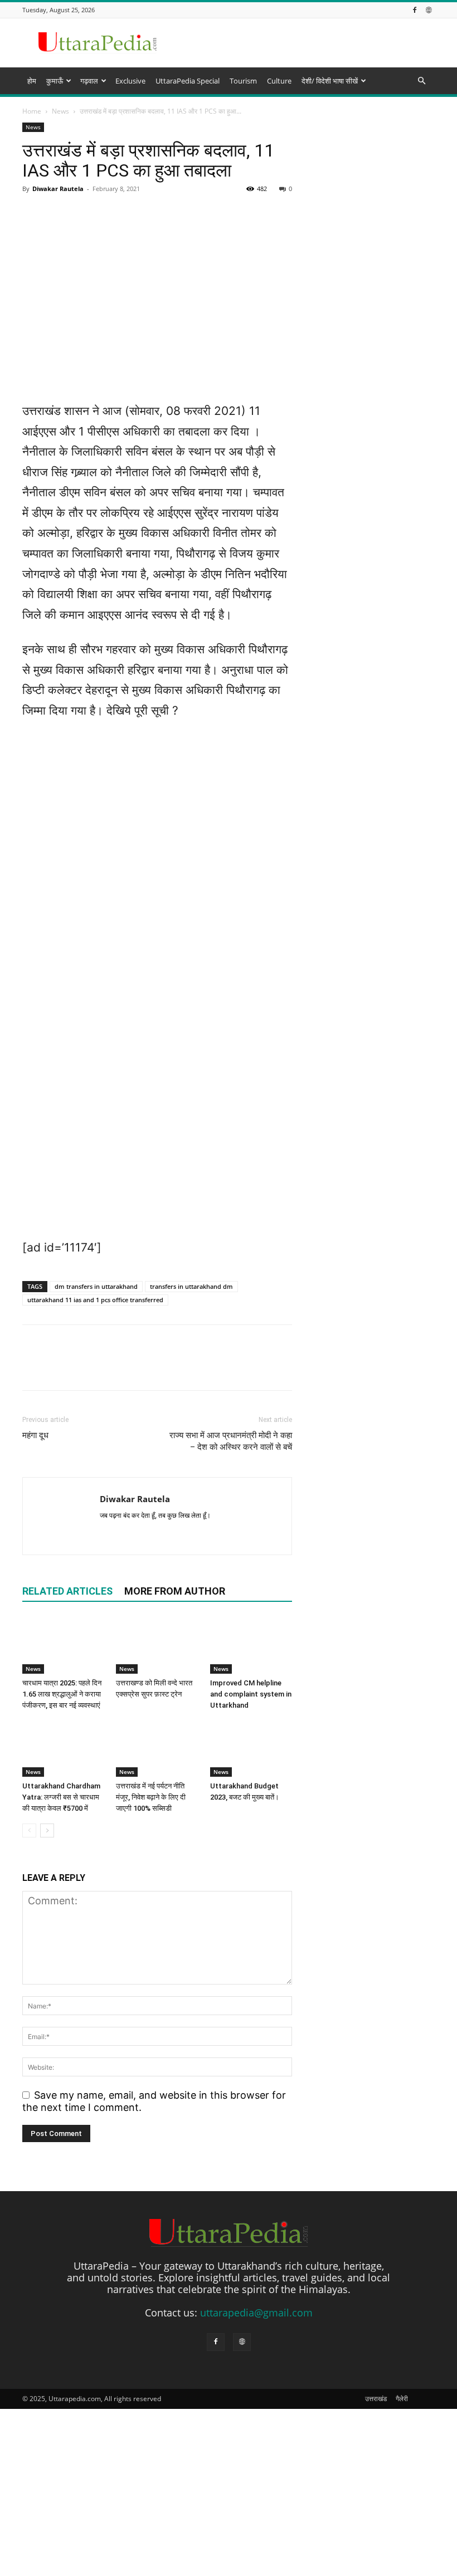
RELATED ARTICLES (67, 1591)
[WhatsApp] (110, 1367)
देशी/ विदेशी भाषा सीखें (330, 81)
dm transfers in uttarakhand (96, 1286)
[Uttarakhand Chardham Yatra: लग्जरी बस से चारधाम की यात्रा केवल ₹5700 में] (63, 1749)
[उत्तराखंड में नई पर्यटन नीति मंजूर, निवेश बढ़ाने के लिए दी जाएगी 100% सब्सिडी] (157, 1749)
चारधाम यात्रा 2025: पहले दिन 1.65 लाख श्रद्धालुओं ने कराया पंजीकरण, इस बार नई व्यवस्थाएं (62, 1694)
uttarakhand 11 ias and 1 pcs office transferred (95, 1300)
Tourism (243, 81)
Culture (279, 81)
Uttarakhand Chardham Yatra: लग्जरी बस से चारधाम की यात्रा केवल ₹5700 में (61, 1797)
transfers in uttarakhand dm (191, 1286)
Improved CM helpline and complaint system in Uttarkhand (251, 1694)
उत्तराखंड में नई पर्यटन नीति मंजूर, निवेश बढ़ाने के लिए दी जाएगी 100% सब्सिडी (151, 1797)
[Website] (429, 10)
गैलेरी (402, 2399)
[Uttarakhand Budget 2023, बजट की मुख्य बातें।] (251, 1749)
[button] (421, 80)
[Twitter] (59, 1367)
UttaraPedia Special (188, 81)
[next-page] (47, 1830)
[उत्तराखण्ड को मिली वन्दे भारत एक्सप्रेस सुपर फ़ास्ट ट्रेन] (157, 1645)
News (33, 1669)
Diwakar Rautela (135, 1499)
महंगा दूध (35, 1435)
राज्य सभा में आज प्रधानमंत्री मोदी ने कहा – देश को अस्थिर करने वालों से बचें (231, 1441)
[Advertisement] (229, 180)
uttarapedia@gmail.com (256, 2313)
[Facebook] (415, 10)
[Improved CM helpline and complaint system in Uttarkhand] (251, 1645)
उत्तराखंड (376, 2399)
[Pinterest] (85, 1367)
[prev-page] (29, 1830)
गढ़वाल (89, 81)
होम (32, 81)
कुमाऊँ (55, 81)
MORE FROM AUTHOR (175, 1591)
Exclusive (130, 81)
